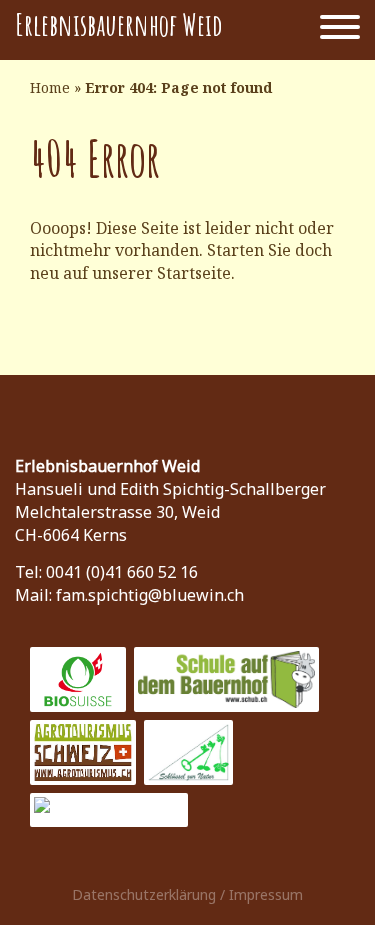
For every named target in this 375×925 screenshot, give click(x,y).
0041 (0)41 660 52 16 (122, 572)
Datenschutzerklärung (144, 894)
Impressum (266, 894)
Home (50, 87)
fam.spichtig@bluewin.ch (150, 595)
